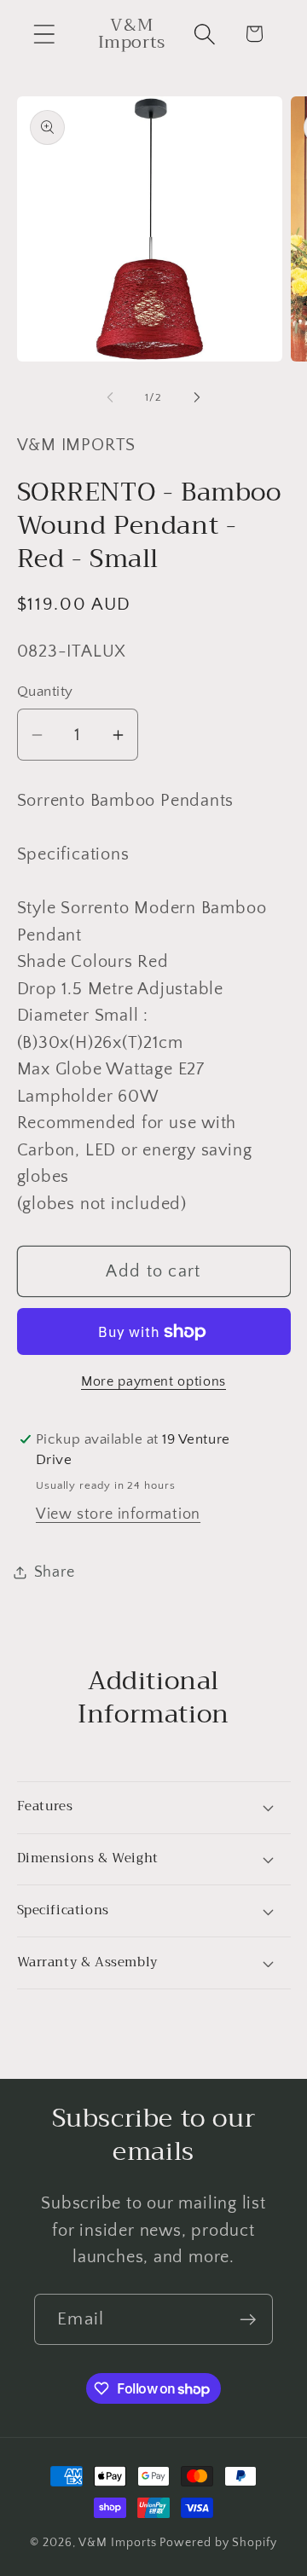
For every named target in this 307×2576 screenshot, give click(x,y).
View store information (118, 1514)
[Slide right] (197, 397)
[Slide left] (110, 397)
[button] (44, 34)
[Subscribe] (248, 2320)
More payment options (153, 1382)
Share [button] (55, 1572)
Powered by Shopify (218, 2543)
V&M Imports (117, 2543)
